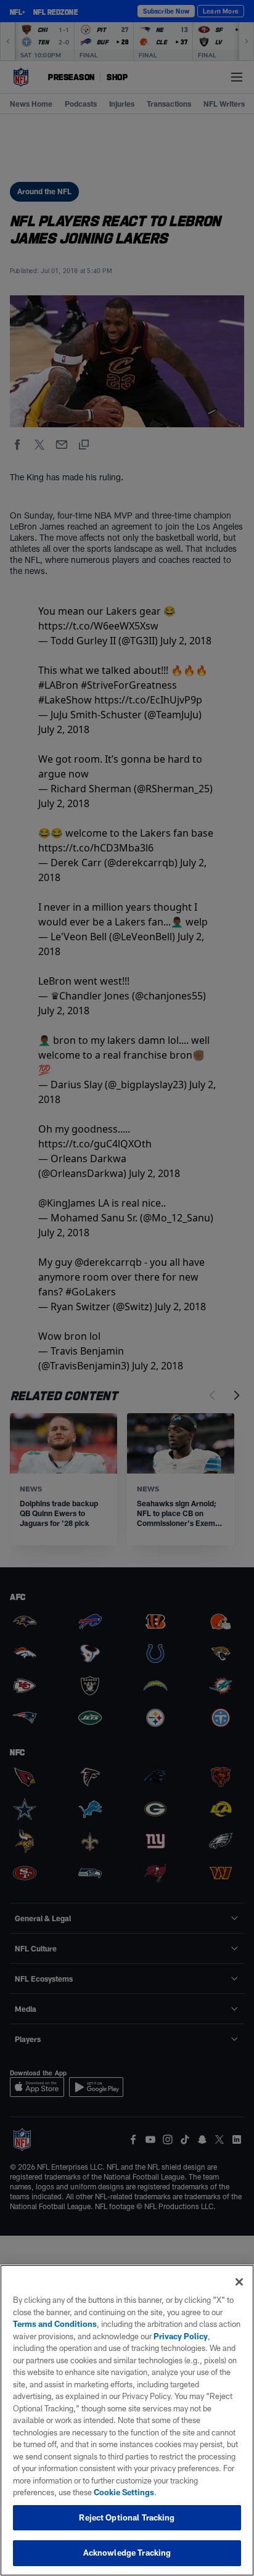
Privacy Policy (181, 2336)
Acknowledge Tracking (127, 2553)
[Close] (239, 2282)
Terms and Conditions (55, 2324)
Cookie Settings (124, 2492)
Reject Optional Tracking (127, 2517)
